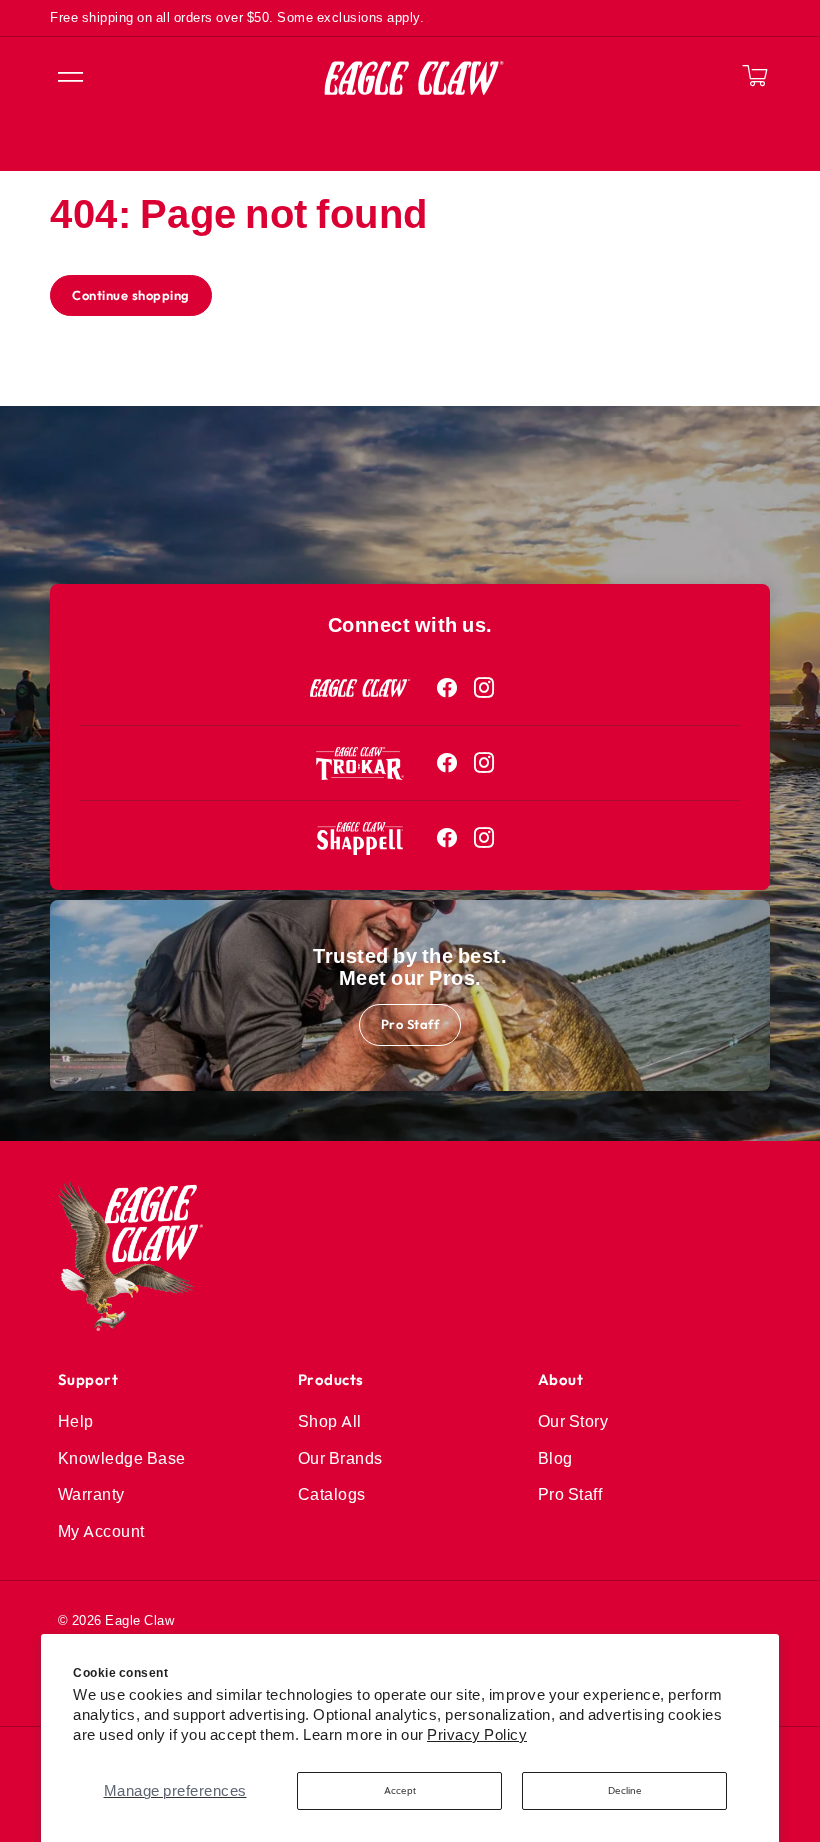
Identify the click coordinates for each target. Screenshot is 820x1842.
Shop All (330, 1421)
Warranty (91, 1494)
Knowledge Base (122, 1458)
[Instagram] (484, 688)
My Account (101, 1531)
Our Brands (340, 1458)
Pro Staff (410, 1024)
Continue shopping (131, 295)
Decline (625, 1790)
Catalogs (332, 1494)
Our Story (573, 1421)
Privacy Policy (477, 1734)
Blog (555, 1458)
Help (76, 1421)
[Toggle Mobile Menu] (69, 78)
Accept (400, 1790)
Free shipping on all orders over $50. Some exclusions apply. (237, 17)
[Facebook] (447, 688)
